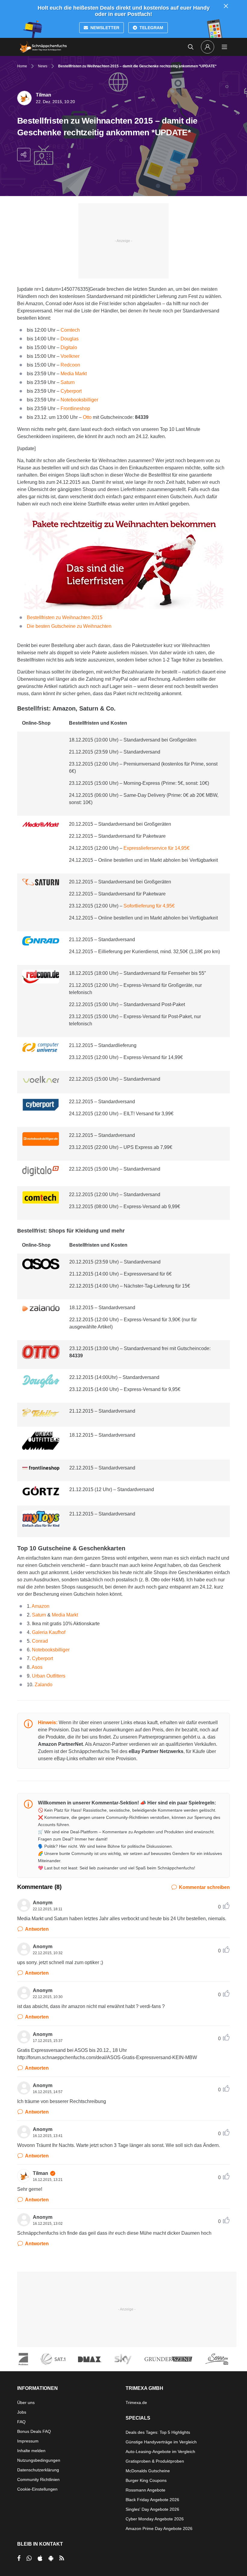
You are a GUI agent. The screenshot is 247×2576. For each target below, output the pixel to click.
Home (22, 66)
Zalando (44, 1685)
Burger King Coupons (146, 2480)
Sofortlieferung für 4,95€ (149, 906)
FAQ (21, 2422)
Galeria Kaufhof (49, 1632)
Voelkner (70, 356)
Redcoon (70, 365)
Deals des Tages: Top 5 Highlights (158, 2432)
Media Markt (74, 374)
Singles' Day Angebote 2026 (152, 2509)
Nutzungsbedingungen (39, 2460)
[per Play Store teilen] (51, 2558)
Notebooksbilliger (79, 400)
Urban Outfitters (49, 1676)
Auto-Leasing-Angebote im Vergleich (160, 2452)
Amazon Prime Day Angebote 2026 (159, 2528)
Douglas (70, 339)
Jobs (22, 2412)
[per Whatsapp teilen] (29, 2558)
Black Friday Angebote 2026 (152, 2500)
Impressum (28, 2441)
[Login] (208, 47)
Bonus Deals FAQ (34, 2431)
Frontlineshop (75, 408)
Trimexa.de (136, 2403)
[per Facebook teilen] (19, 2558)
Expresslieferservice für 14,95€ (156, 848)
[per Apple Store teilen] (40, 2558)
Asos (37, 1667)
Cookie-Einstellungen (37, 2489)
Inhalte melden (31, 2451)
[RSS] (62, 2558)
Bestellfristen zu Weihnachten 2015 (65, 617)
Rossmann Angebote (145, 2490)
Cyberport (71, 391)
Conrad (40, 1641)
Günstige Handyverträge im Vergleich (161, 2442)
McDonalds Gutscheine (148, 2471)
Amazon (41, 1606)
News (43, 66)
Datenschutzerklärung (38, 2470)
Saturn (68, 382)
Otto (87, 417)
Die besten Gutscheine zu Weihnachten (69, 626)
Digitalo (69, 347)
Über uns (26, 2403)
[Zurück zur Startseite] (43, 47)
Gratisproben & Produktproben (155, 2461)
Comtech (70, 330)
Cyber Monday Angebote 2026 (155, 2519)
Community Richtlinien (38, 2479)
